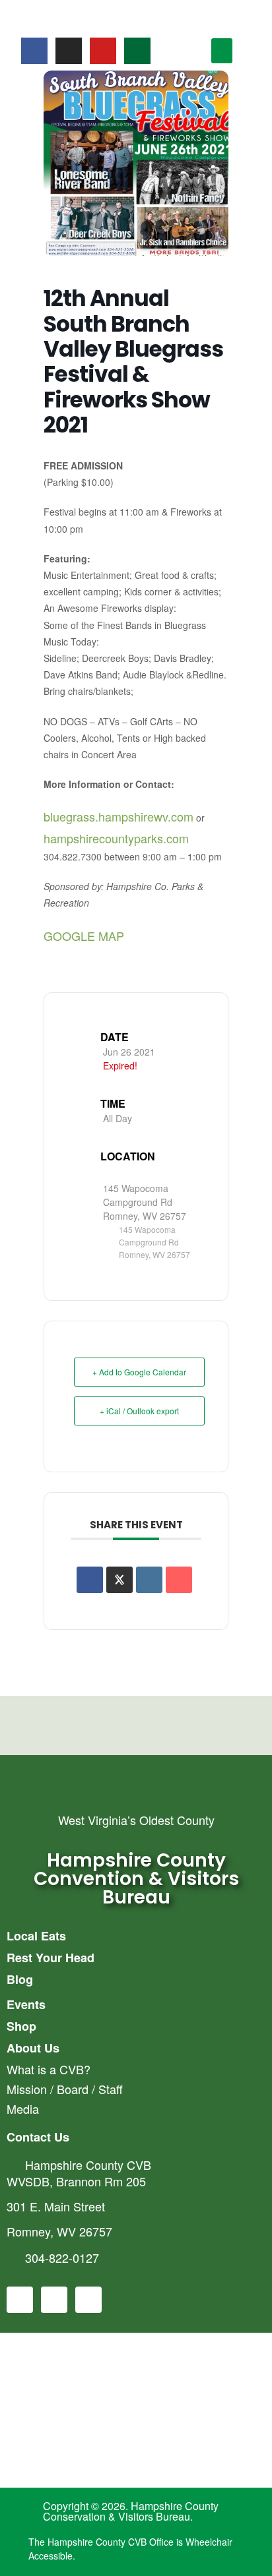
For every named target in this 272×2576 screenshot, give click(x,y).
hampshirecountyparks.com (116, 838)
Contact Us (38, 2137)
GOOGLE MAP (84, 936)
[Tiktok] (137, 51)
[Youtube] (103, 51)
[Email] (179, 1580)
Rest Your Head (51, 1958)
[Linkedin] (149, 1580)
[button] (222, 51)
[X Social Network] (119, 1580)
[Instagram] (69, 51)
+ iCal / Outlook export (139, 1411)
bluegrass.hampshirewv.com (119, 816)
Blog (20, 1979)
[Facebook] (34, 51)
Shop (21, 2026)
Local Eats (36, 1936)
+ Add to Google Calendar (139, 1372)
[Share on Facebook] (90, 1580)
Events (26, 2004)
